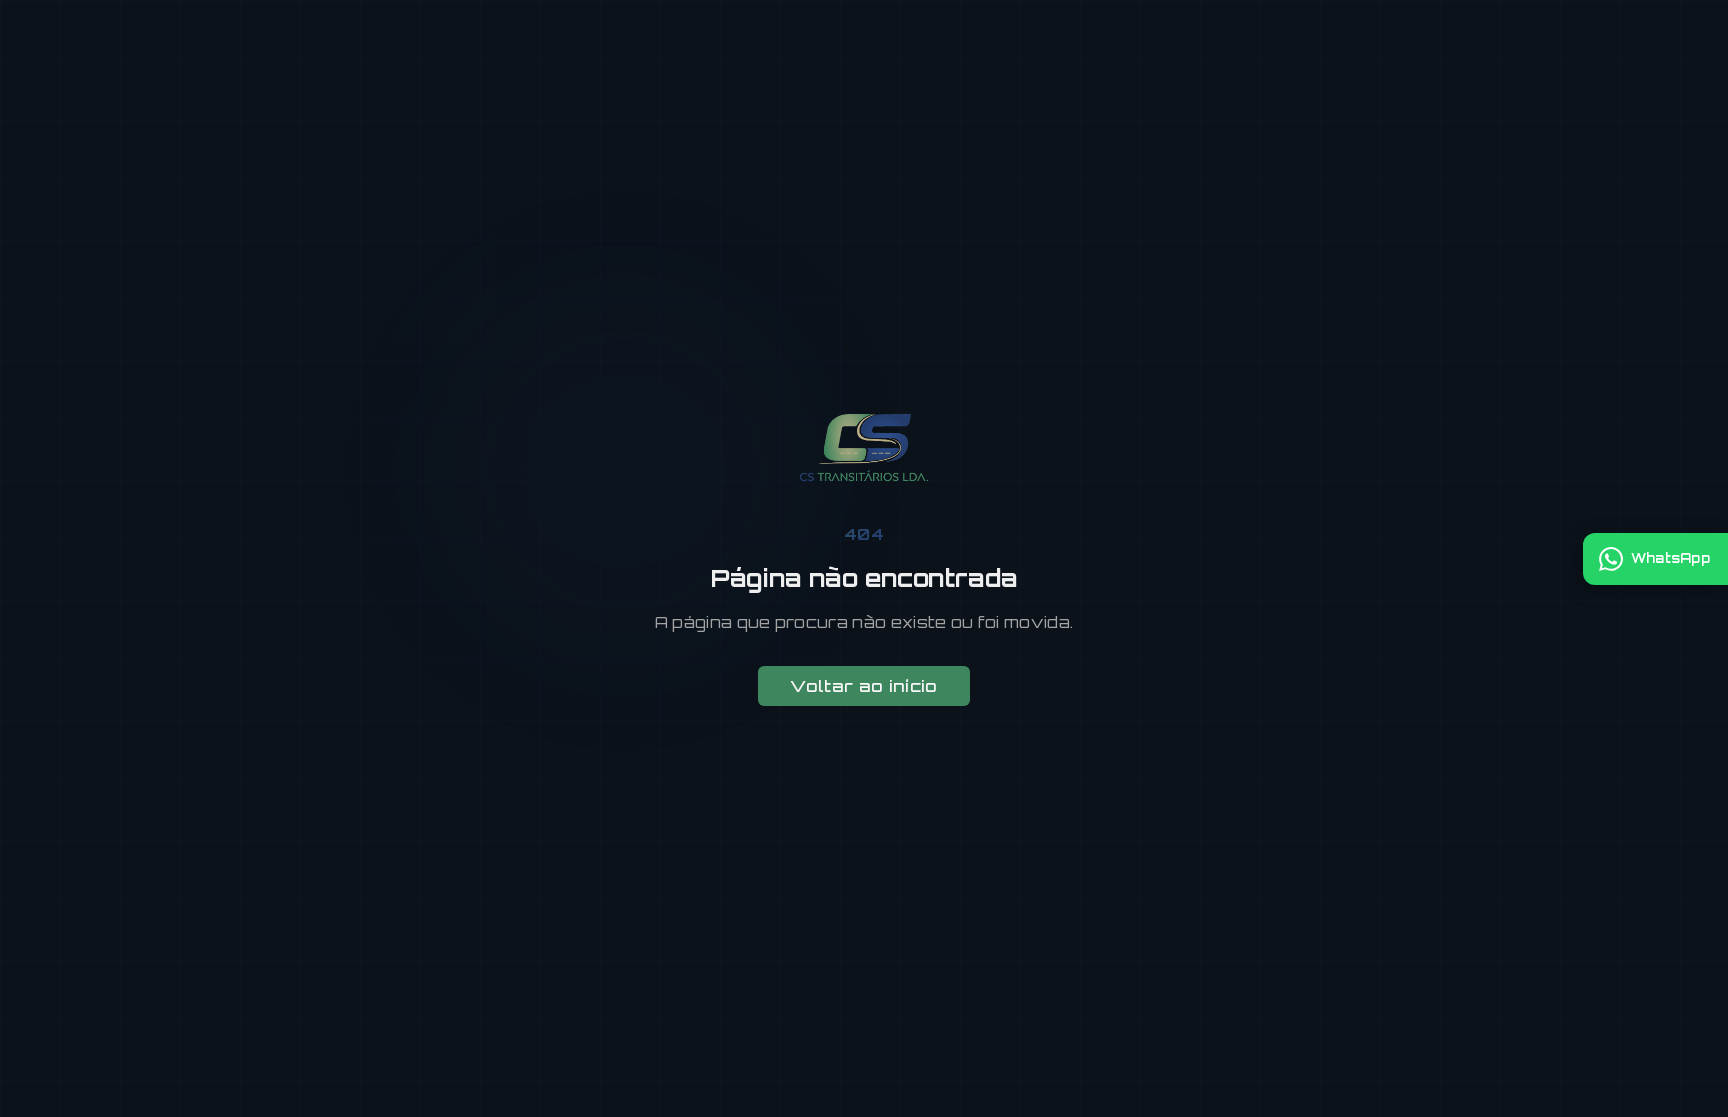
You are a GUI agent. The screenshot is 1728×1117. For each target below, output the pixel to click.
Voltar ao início (863, 686)
